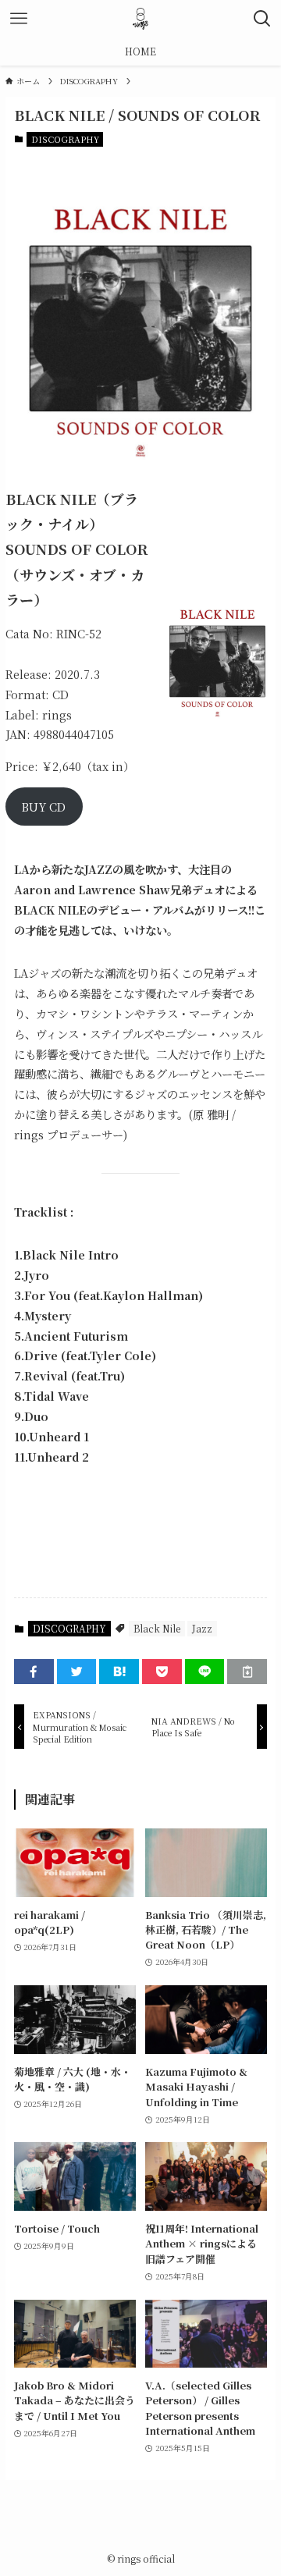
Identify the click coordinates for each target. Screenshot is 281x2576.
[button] (34, 1672)
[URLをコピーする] (247, 1672)
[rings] (140, 19)
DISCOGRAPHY (65, 139)
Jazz (202, 1628)
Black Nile (157, 1628)
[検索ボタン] (262, 19)
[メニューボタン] (19, 19)
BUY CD (44, 807)
